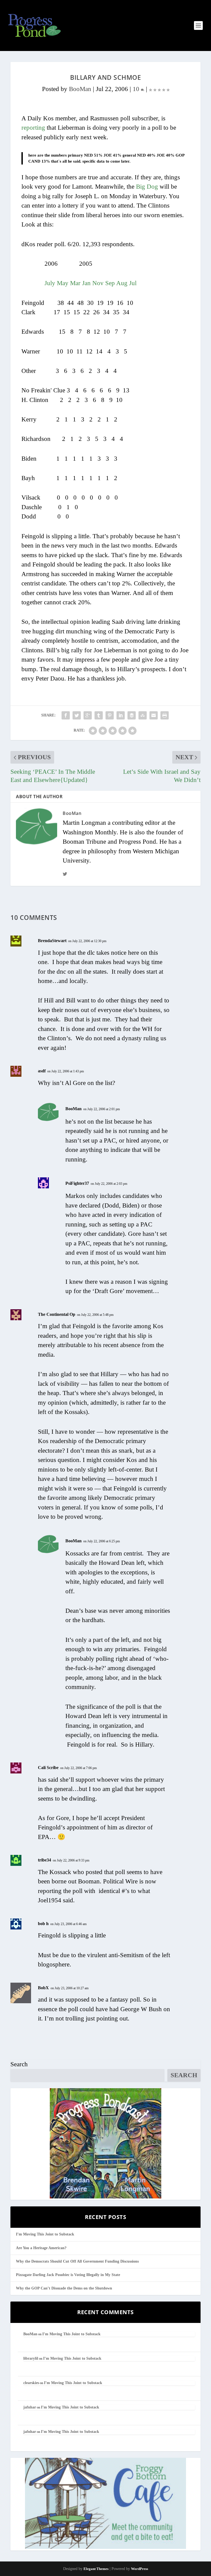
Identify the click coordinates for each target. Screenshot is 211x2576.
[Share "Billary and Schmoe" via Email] (154, 715)
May (63, 283)
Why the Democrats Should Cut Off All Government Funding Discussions (77, 2261)
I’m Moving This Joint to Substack (45, 2234)
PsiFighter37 (77, 1183)
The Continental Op (57, 1314)
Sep (110, 283)
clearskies (31, 2383)
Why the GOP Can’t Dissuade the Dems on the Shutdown (64, 2288)
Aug (122, 283)
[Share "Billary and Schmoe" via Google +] (88, 715)
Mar (75, 283)
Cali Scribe (48, 1768)
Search (19, 2064)
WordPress (140, 2569)
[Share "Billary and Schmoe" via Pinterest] (110, 715)
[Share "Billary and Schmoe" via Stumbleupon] (143, 715)
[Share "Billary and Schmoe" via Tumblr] (99, 715)
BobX (43, 1988)
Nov (98, 283)
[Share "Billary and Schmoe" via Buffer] (132, 715)
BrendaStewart (52, 941)
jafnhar (30, 2407)
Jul (133, 283)
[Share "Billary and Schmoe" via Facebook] (66, 715)
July (50, 283)
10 (137, 89)
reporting (33, 128)
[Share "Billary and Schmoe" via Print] (165, 715)
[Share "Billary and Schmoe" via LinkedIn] (121, 715)
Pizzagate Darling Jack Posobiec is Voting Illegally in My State (68, 2275)
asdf (42, 1071)
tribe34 (45, 1860)
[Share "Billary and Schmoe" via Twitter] (77, 715)
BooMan (80, 89)
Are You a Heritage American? (41, 2248)
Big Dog (147, 187)
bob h (43, 1924)
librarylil (31, 2358)
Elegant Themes (96, 2569)
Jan (86, 283)
